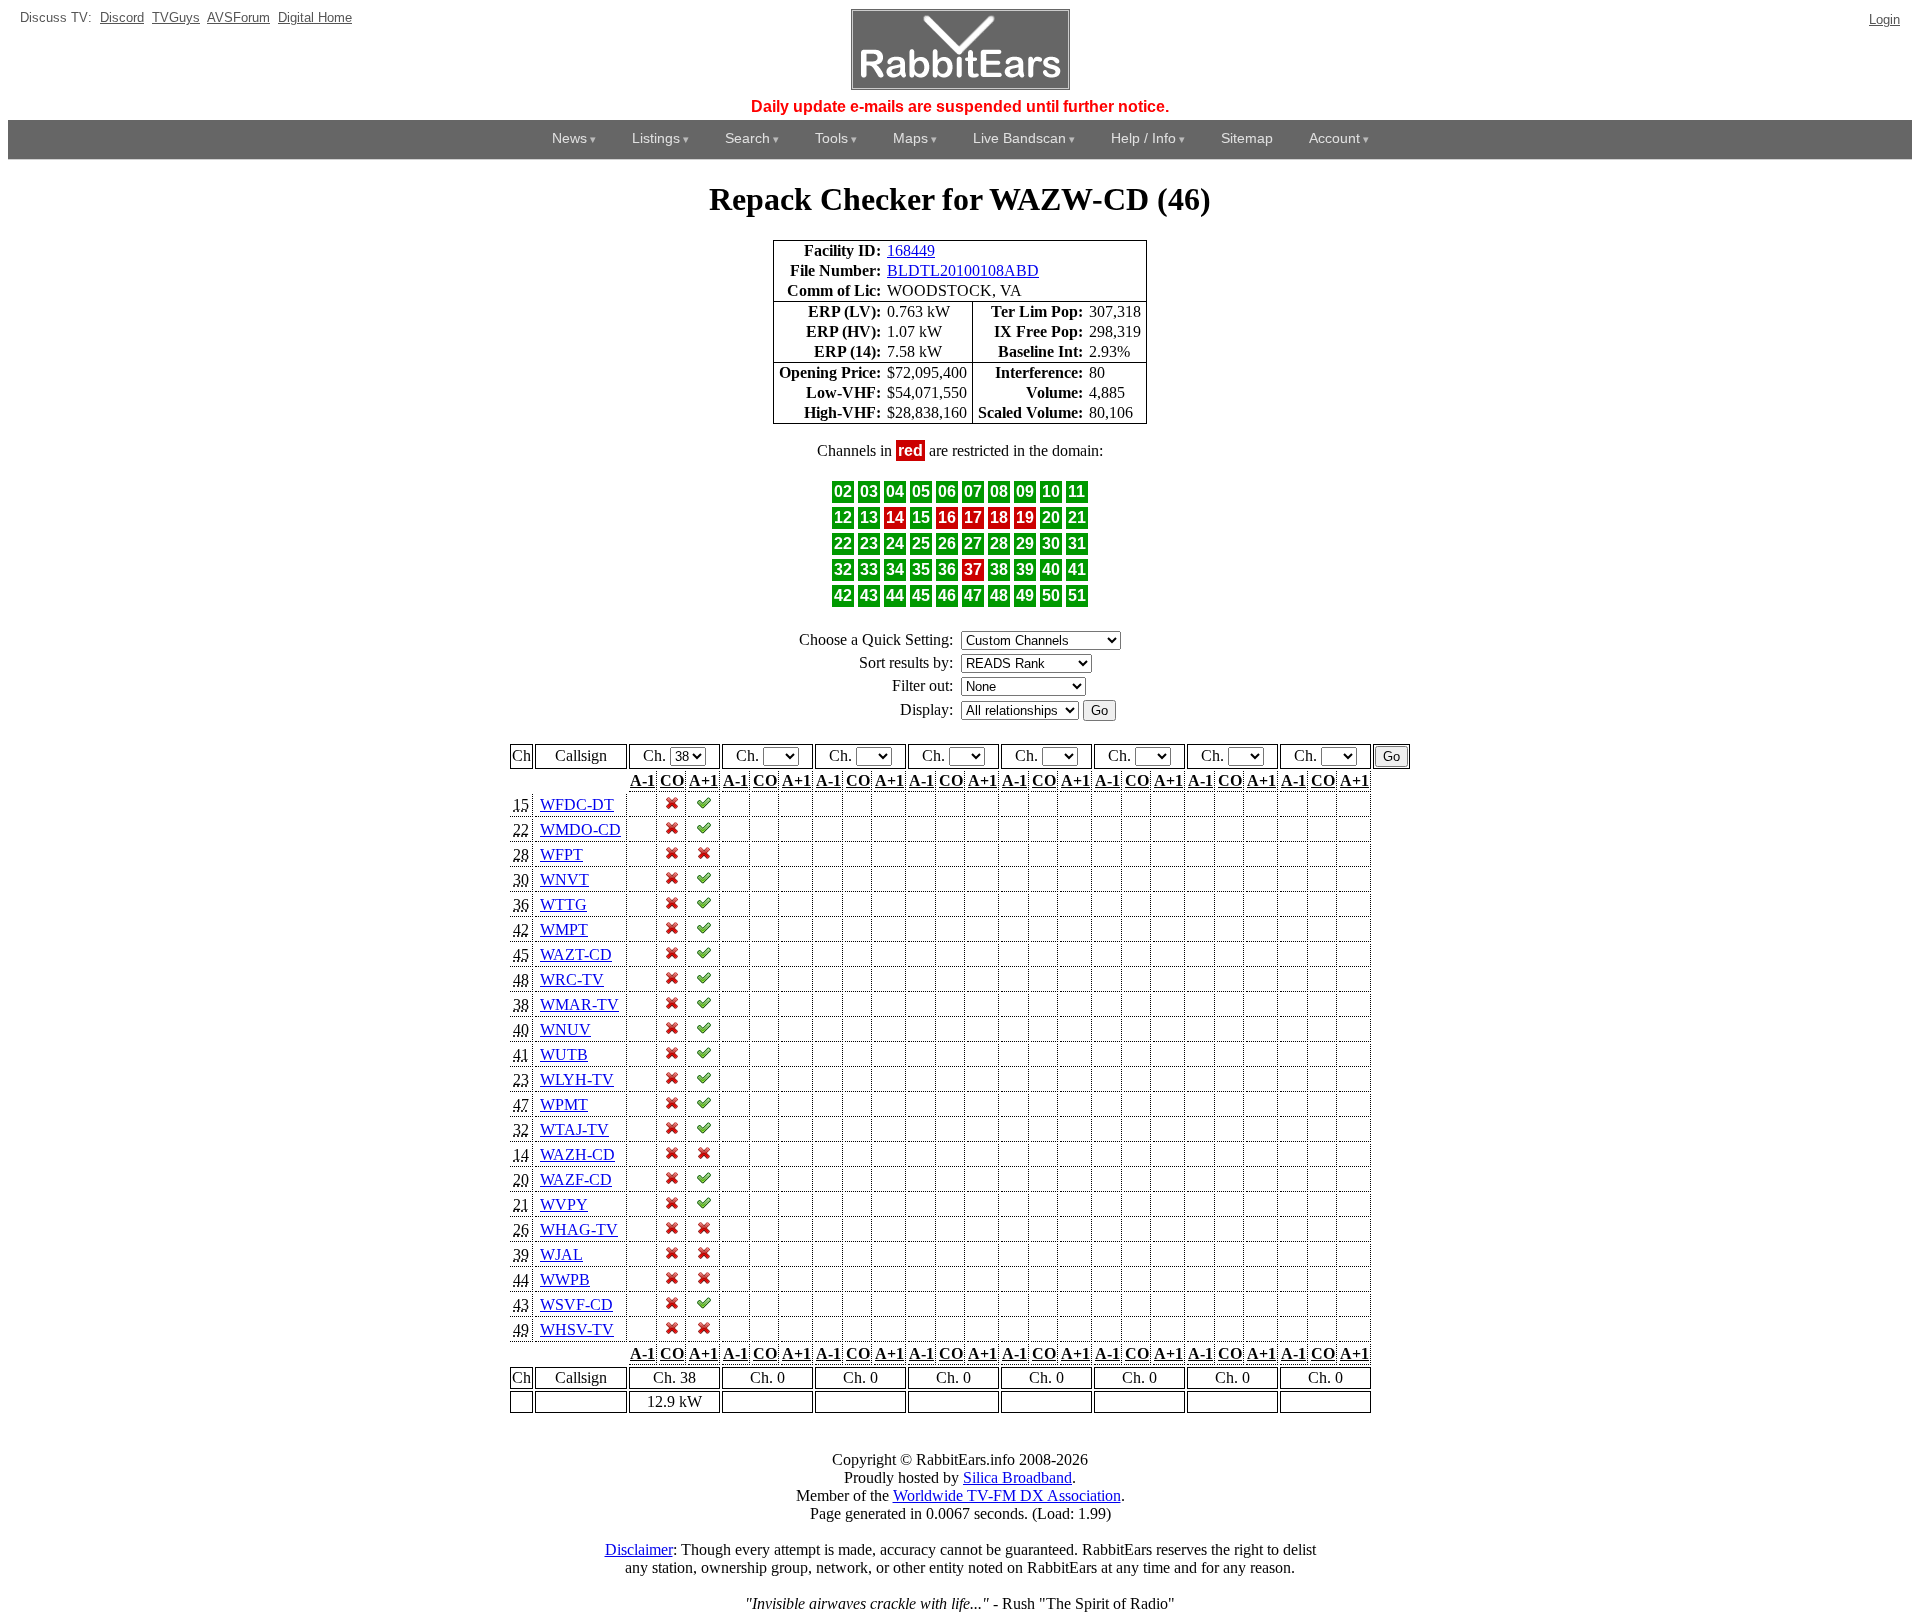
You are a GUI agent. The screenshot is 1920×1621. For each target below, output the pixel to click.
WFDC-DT (577, 804)
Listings (656, 138)
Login (1884, 19)
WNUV (565, 1029)
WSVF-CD (576, 1304)
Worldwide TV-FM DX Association (1007, 1495)
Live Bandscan (1019, 138)
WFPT (561, 854)
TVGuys (176, 17)
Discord (122, 17)
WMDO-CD (580, 829)
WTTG (563, 904)
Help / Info (1143, 138)
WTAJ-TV (574, 1129)
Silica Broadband (1017, 1477)
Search (747, 138)
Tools (831, 138)
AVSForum (238, 17)
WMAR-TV (579, 1004)
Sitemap (1247, 138)
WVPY (564, 1204)
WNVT (564, 879)
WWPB (565, 1279)
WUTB (564, 1054)
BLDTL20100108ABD (963, 270)
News (569, 138)
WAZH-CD (577, 1154)
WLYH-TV (577, 1079)
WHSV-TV (577, 1329)
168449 (911, 250)
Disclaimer (639, 1549)
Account (1334, 138)
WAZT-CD (576, 954)
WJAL (561, 1254)
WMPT (564, 929)
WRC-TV (572, 979)
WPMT (564, 1104)
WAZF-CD (576, 1179)
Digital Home (315, 17)
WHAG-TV (579, 1229)
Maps (910, 138)
